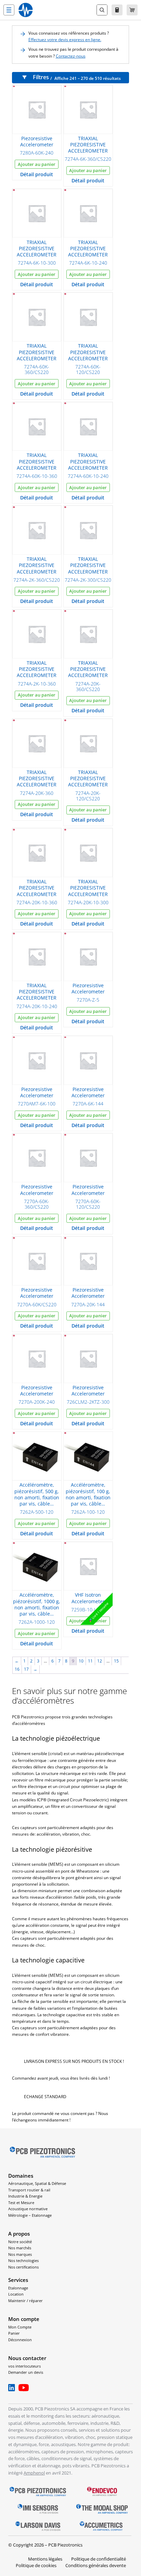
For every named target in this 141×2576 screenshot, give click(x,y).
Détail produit (37, 174)
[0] (132, 10)
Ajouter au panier (37, 164)
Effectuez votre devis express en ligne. (65, 40)
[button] (9, 10)
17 (26, 1669)
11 (90, 1661)
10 (81, 1661)
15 (116, 1661)
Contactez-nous (71, 56)
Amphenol (34, 2473)
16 (17, 1669)
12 (100, 1661)
